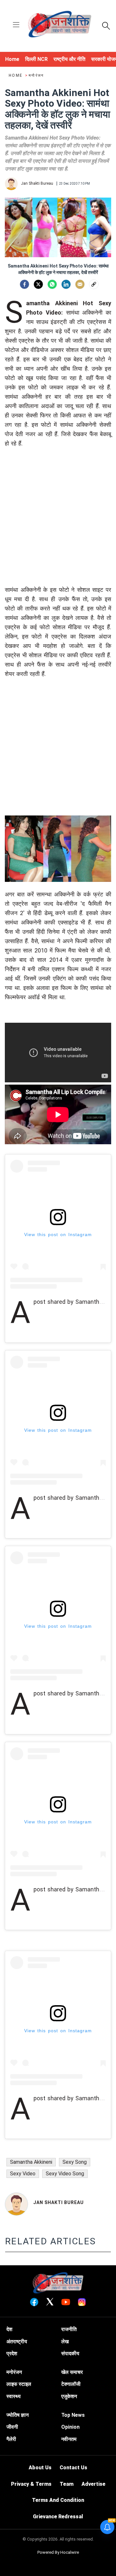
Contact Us (73, 2468)
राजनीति (69, 2329)
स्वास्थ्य (14, 2396)
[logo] (60, 25)
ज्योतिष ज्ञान (18, 2415)
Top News (73, 2415)
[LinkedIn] (66, 284)
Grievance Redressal (58, 2517)
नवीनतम (69, 2439)
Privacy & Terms (31, 2484)
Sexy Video (23, 2174)
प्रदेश (12, 2353)
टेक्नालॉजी (71, 2384)
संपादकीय (70, 2353)
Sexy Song (75, 2162)
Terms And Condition (58, 2500)
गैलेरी (11, 2439)
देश (9, 2329)
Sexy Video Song (65, 2174)
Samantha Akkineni (31, 2162)
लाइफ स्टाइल (19, 2384)
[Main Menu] (16, 25)
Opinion (70, 2427)
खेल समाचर (72, 2372)
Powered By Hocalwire (58, 2552)
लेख (65, 2342)
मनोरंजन (36, 75)
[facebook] (24, 284)
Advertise (93, 2484)
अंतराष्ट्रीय (17, 2342)
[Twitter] (38, 284)
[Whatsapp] (52, 284)
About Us (40, 2468)
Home (16, 75)
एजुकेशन (69, 2396)
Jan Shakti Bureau (58, 2202)
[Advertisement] (58, 527)
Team (67, 2484)
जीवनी (12, 2427)
